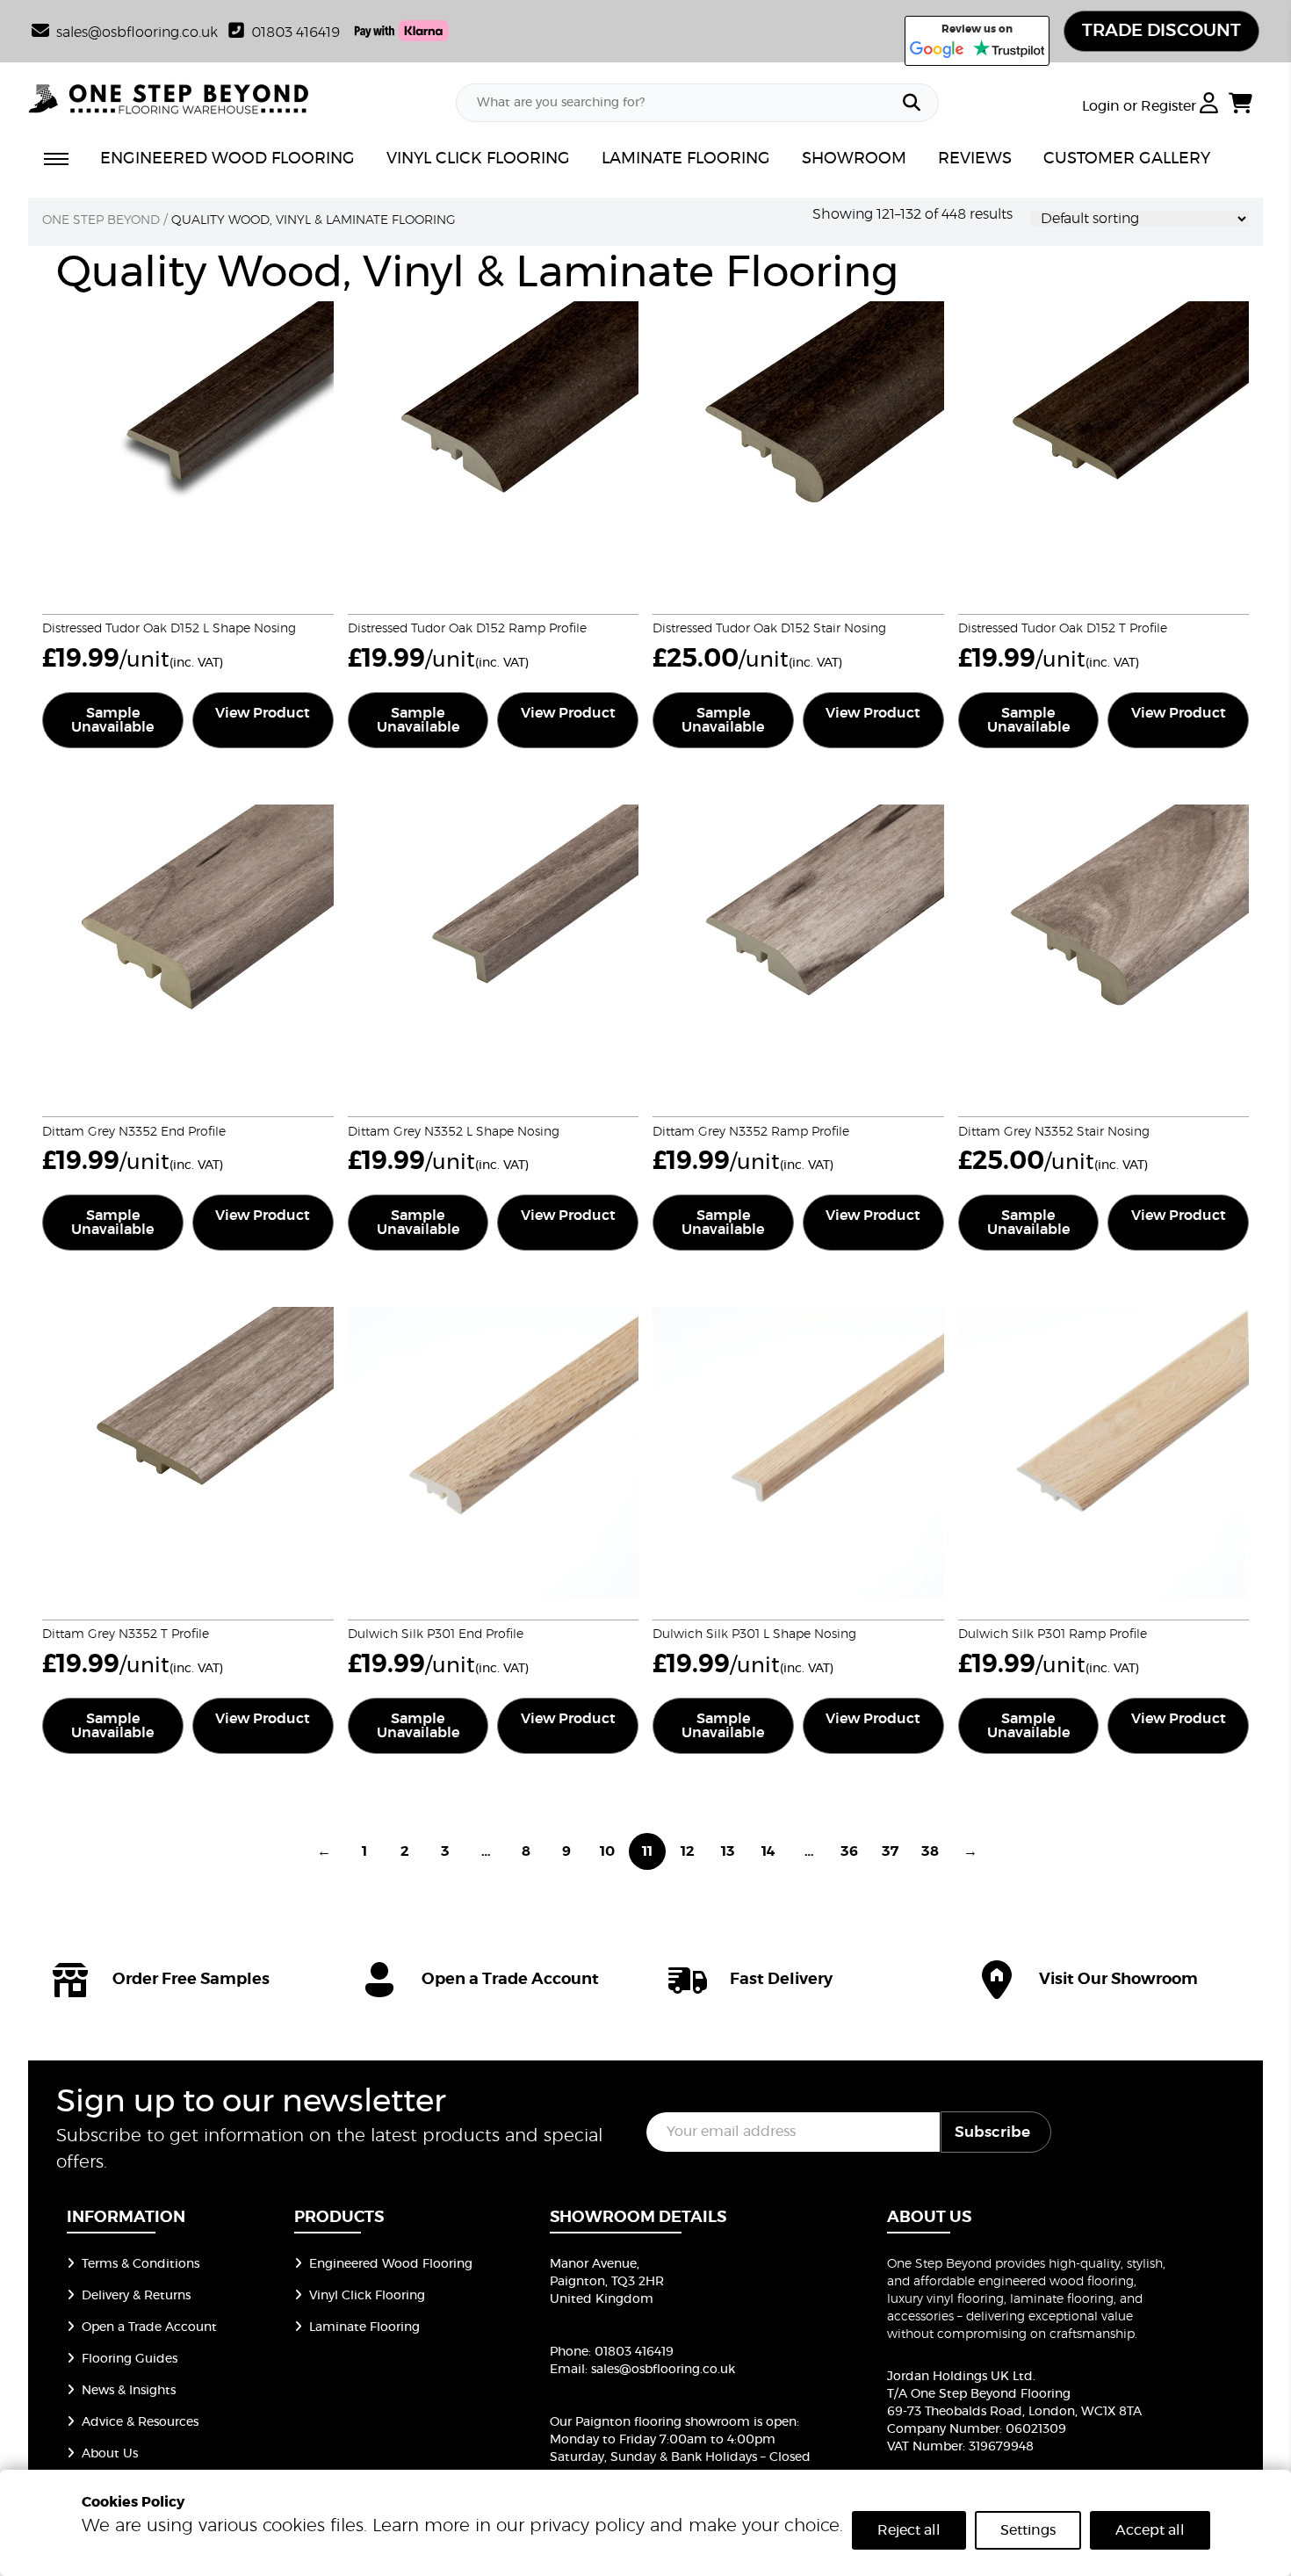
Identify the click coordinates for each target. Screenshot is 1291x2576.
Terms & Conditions (141, 2264)
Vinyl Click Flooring (367, 2296)
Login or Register (1141, 106)
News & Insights (129, 2391)
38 (930, 1851)
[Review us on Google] (937, 50)
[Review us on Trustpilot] (1009, 50)
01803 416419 (296, 32)
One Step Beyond (101, 220)
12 (688, 1851)
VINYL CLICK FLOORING (478, 159)
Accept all (1150, 2530)
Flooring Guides (130, 2359)
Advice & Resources (140, 2422)
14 (768, 1851)
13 (728, 1851)
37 (890, 1851)
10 (607, 1851)
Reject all (909, 2530)
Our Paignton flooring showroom (650, 2422)
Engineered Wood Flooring (391, 2264)
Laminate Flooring (364, 2327)
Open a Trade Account (149, 2327)
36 (849, 1851)
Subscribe (992, 2132)
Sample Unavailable (112, 720)
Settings (1028, 2530)
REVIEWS (975, 159)
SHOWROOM (854, 159)
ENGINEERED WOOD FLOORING (227, 159)
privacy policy (587, 2526)
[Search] (912, 103)
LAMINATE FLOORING (686, 159)
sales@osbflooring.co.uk (663, 2370)
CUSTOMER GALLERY (1127, 159)
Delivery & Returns (136, 2296)
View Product (263, 713)
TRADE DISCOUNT (1161, 31)
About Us (110, 2454)
